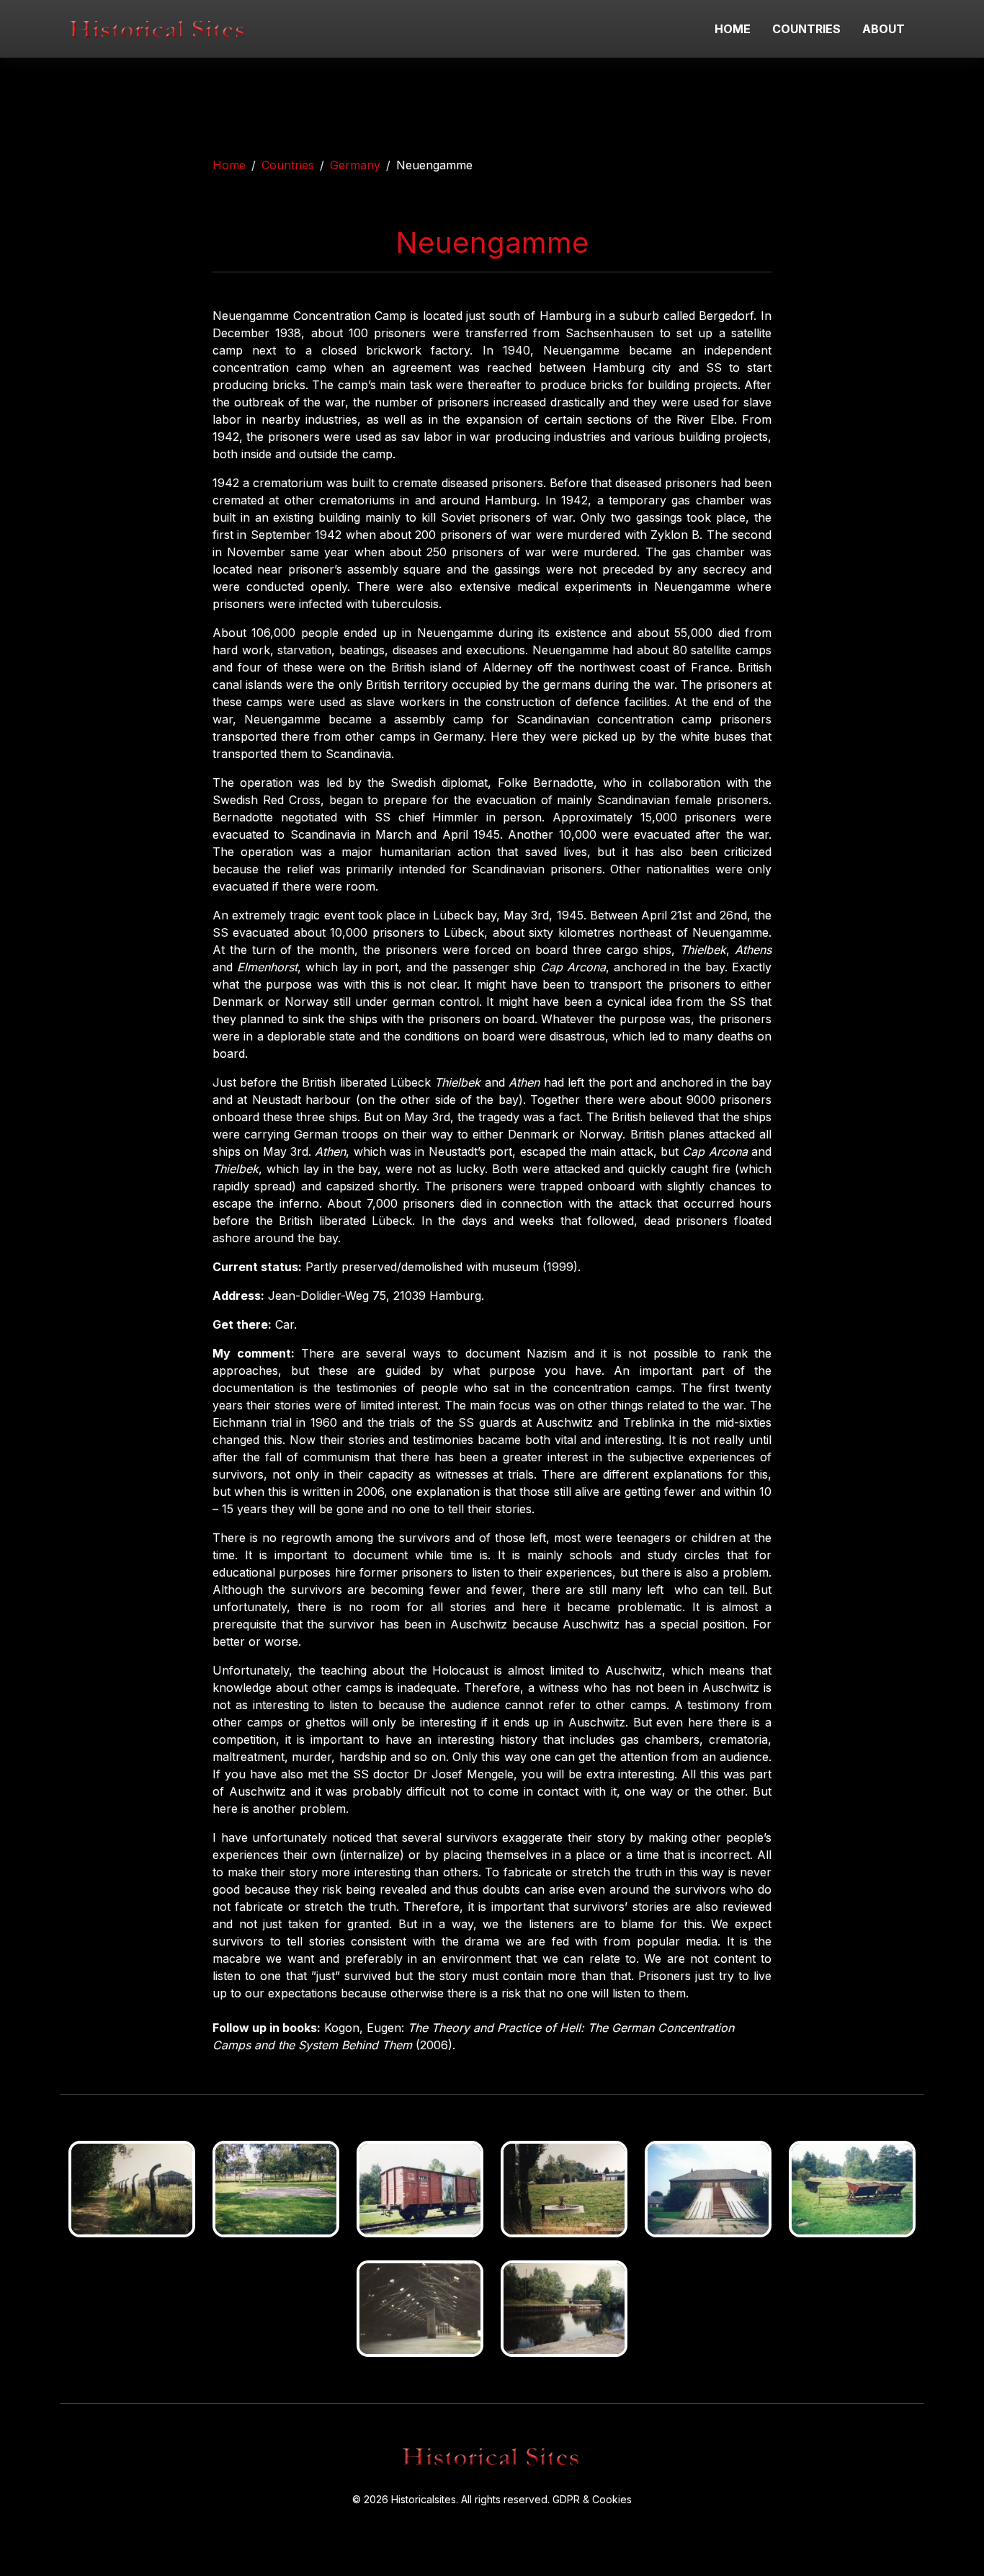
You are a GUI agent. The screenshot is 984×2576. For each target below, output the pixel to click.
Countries (288, 165)
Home (229, 165)
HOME (733, 29)
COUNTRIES (806, 29)
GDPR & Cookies (592, 2499)
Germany (355, 165)
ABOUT (884, 29)
